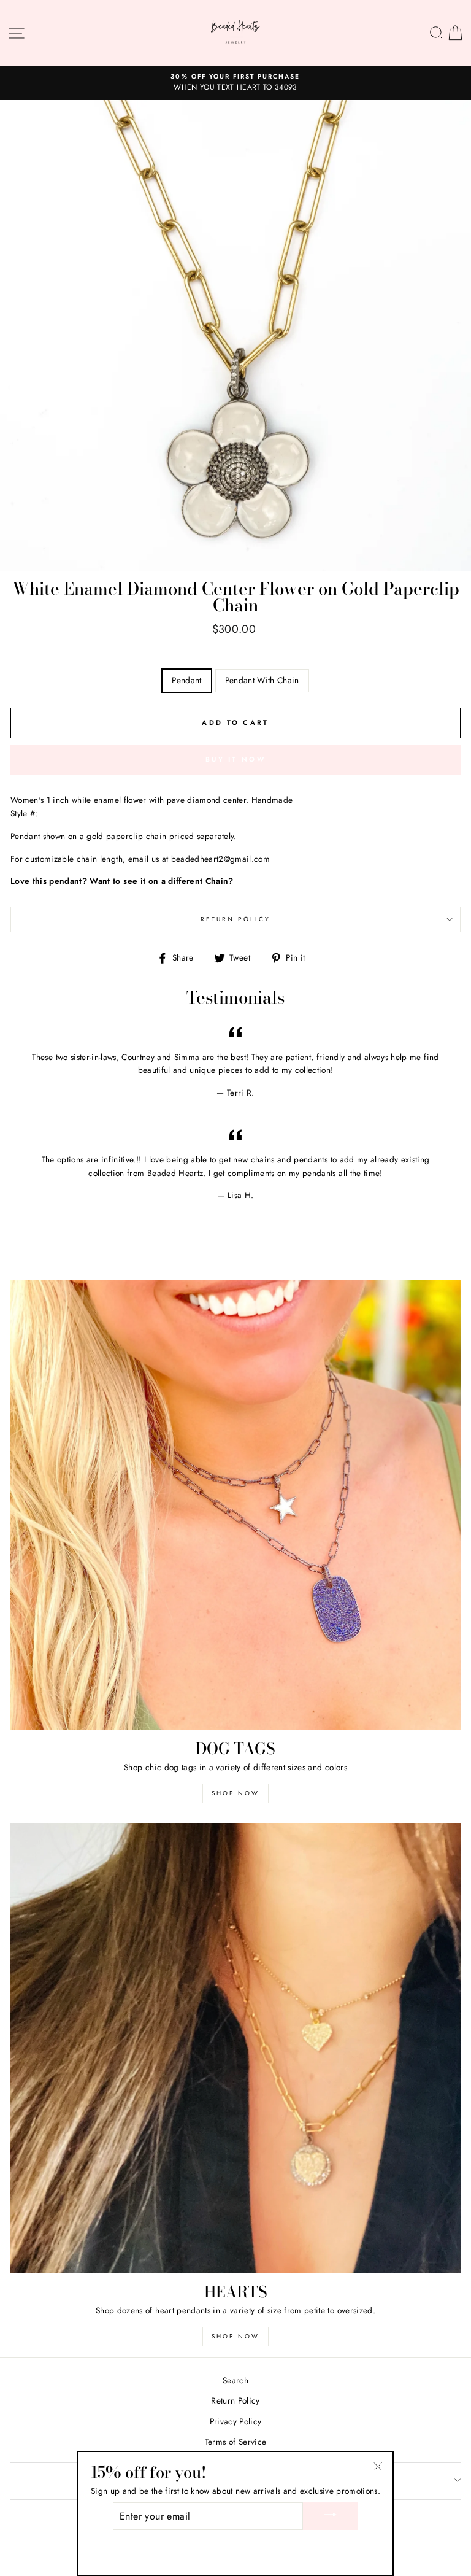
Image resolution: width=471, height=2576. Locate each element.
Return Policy (236, 919)
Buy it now (235, 759)
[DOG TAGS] (235, 1505)
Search (235, 2380)
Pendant (186, 680)
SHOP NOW (235, 1793)
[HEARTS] (235, 2048)
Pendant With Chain (262, 680)
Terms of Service (235, 2442)
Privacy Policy (236, 2421)
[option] (235, 83)
